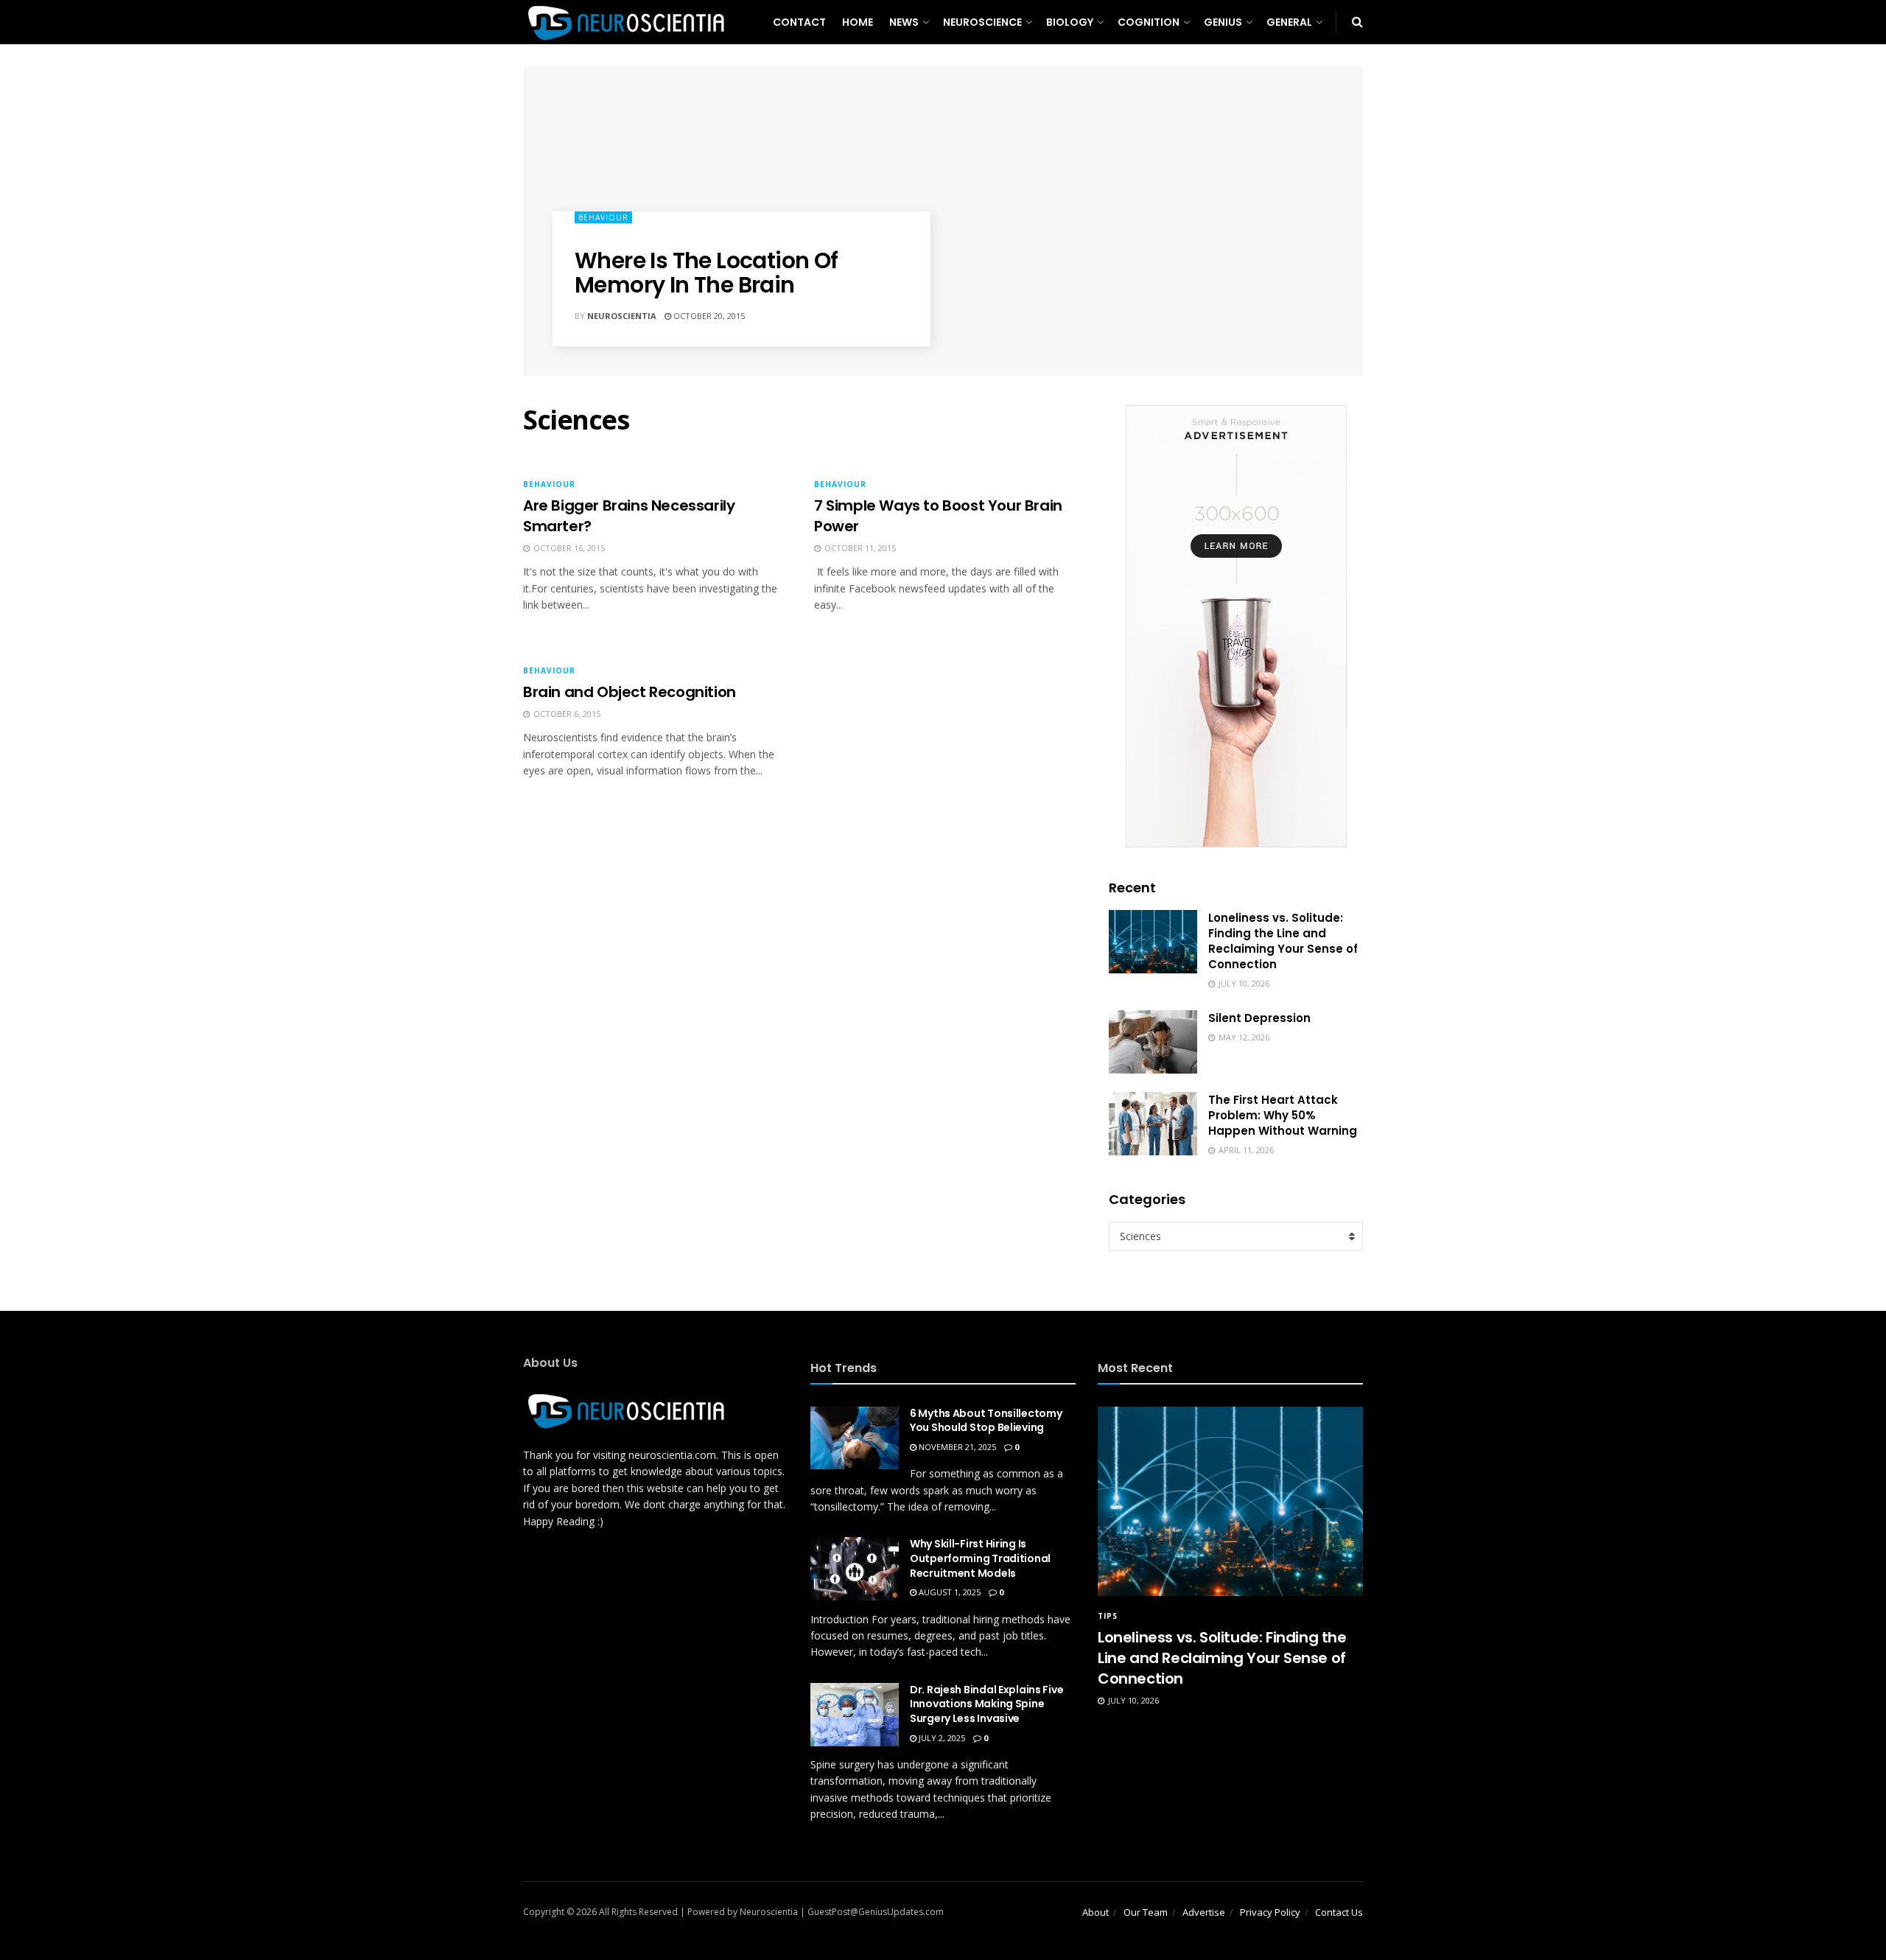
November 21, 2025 (956, 1447)
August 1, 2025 (949, 1592)
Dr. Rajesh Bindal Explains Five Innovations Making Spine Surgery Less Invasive (986, 1704)
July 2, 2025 (941, 1738)
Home (858, 22)
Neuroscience (982, 22)
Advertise (1204, 1912)
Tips (1108, 1616)
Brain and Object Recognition (630, 692)
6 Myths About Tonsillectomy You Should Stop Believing (986, 1421)
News (904, 22)
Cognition (1149, 22)
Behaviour (603, 217)
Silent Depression (1259, 1018)
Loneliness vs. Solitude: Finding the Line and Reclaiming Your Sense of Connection (1283, 941)
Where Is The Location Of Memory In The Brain (707, 273)
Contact (799, 22)
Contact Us (1339, 1912)
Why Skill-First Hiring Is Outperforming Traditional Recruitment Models (980, 1558)
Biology (1070, 22)
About (1096, 1912)
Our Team (1146, 1912)
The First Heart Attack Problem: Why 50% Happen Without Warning (1283, 1115)
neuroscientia (622, 316)
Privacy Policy (1270, 1912)
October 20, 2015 (708, 316)
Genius (1223, 22)
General (1289, 22)
